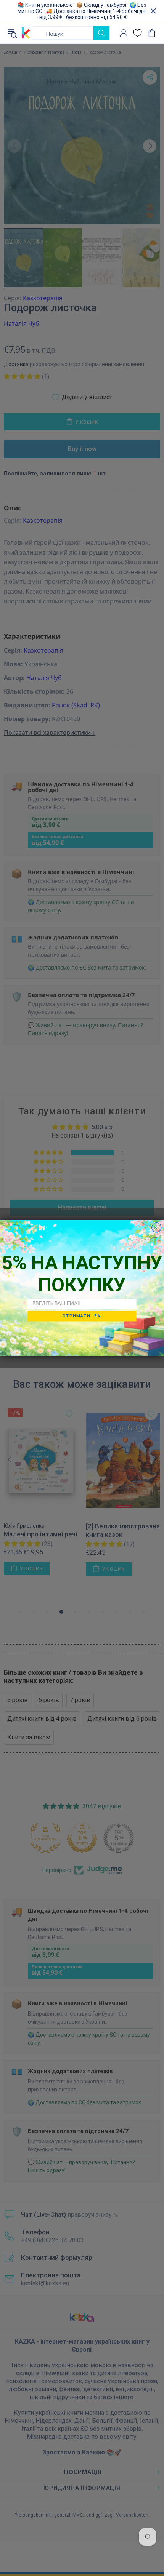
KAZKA (26, 33)
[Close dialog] (157, 1228)
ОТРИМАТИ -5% (82, 1316)
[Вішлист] (137, 33)
